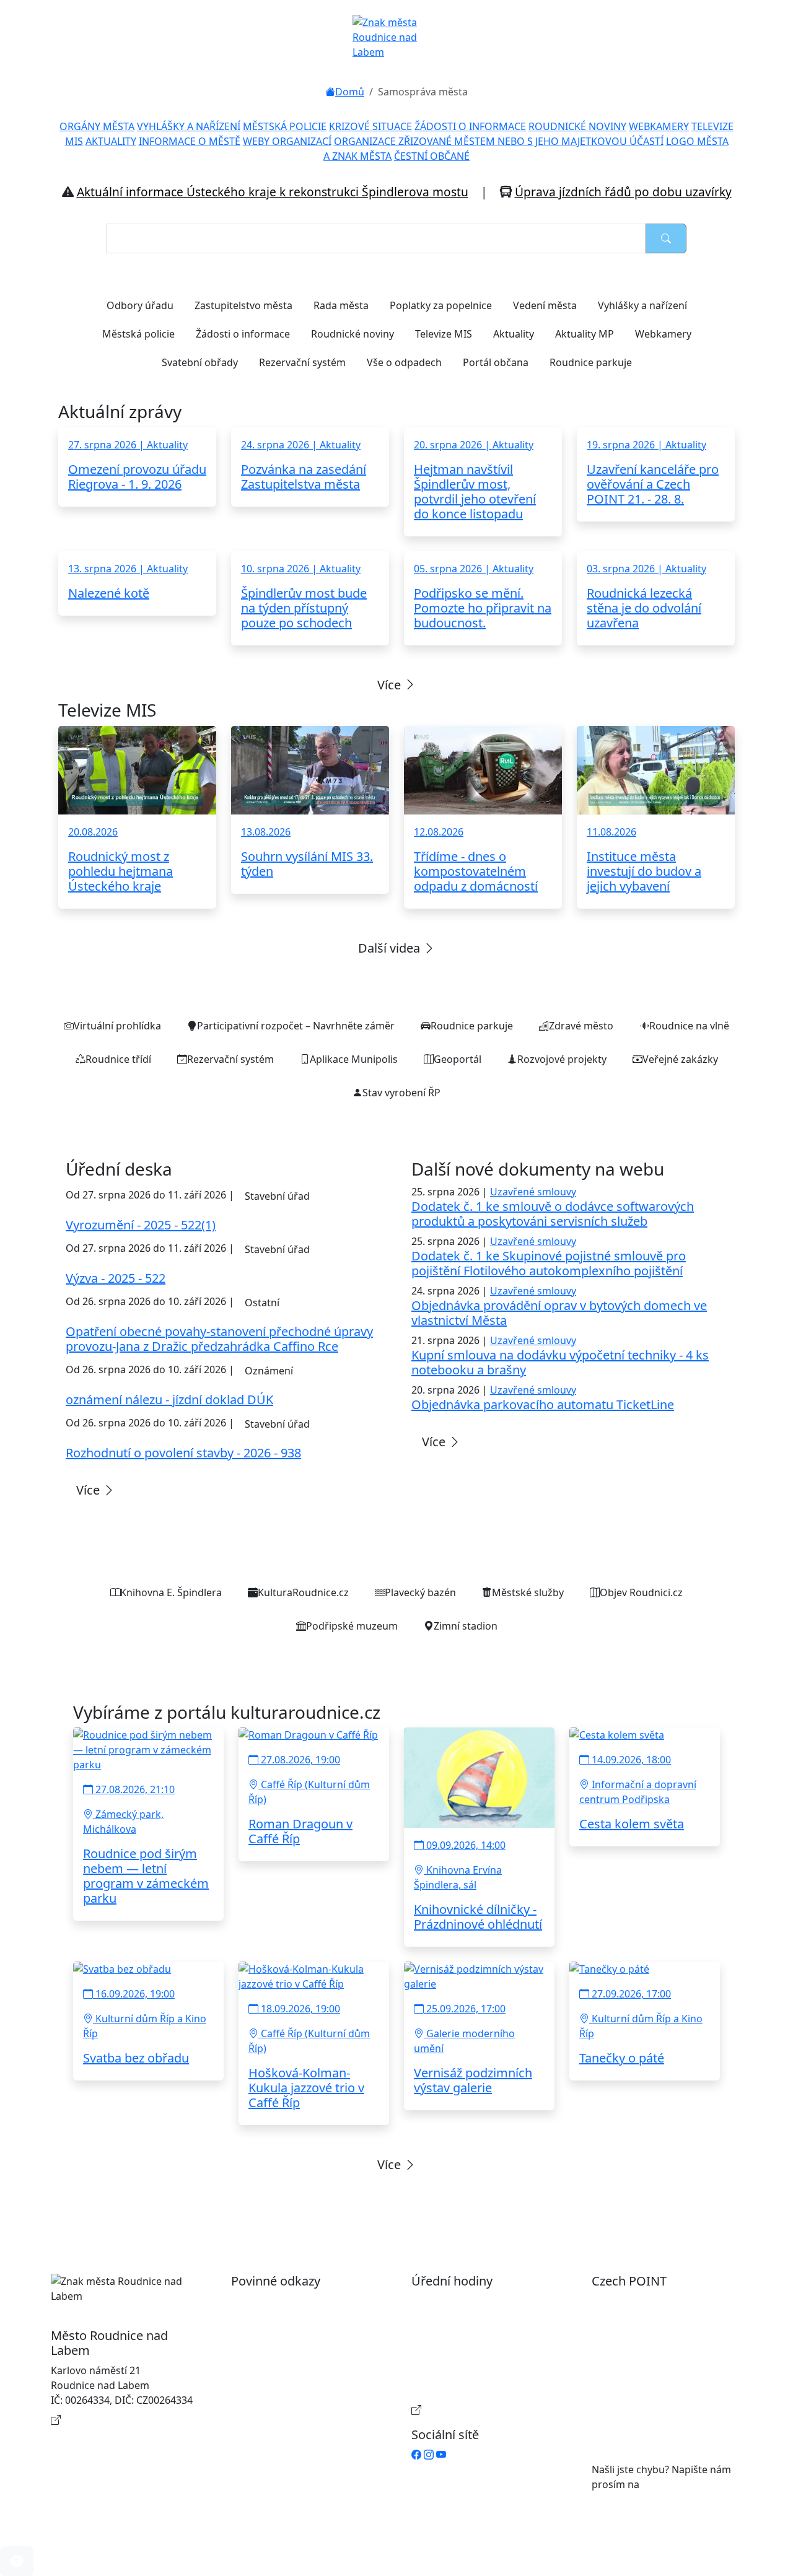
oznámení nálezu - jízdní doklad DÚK (169, 1399)
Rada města (341, 305)
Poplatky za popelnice (441, 305)
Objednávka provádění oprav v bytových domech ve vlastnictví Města (559, 1313)
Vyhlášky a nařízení (642, 305)
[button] (17, 2561)
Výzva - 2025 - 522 (116, 1278)
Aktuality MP (585, 334)
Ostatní (262, 1303)
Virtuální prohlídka (117, 1026)
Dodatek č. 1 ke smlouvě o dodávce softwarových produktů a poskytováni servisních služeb (553, 1214)
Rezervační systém (302, 362)
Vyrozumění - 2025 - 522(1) (141, 1225)
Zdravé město (581, 1026)
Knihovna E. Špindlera (171, 1592)
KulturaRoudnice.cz (303, 1592)
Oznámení (269, 1371)
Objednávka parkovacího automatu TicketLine (543, 1404)
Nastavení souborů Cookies (308, 2395)
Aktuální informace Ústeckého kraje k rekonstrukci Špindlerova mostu (273, 192)
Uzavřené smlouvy (533, 1192)
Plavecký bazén (420, 1592)
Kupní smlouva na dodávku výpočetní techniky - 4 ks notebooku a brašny (560, 1362)
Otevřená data (277, 2321)
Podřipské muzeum (352, 1626)
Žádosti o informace (243, 334)
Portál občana (496, 362)
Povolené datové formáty (303, 2341)
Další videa (391, 948)
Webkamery (663, 334)
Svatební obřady (200, 362)
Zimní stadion (466, 1626)
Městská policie (138, 334)
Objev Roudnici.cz (641, 1592)
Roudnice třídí (118, 1059)
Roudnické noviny (353, 334)
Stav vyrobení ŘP (401, 1093)
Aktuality (514, 334)
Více (391, 685)
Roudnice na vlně (689, 1026)
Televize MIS (444, 334)
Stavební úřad (277, 1196)
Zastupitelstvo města (243, 305)
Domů (350, 92)
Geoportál (458, 1059)
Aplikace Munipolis (354, 1059)
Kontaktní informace (112, 2420)
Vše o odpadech (404, 362)
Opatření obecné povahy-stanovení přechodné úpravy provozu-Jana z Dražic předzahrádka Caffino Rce (219, 1339)
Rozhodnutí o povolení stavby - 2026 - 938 (183, 1453)
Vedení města (545, 305)
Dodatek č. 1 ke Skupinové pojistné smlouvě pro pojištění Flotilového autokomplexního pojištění (549, 1263)
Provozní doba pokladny (481, 2410)
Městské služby (528, 1592)
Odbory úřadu (140, 305)
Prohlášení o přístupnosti (303, 2301)
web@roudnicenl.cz (688, 2484)
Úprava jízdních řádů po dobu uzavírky (623, 192)
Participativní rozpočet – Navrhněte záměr (296, 1026)
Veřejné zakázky (680, 1059)
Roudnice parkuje (591, 362)
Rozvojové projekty (562, 1059)
